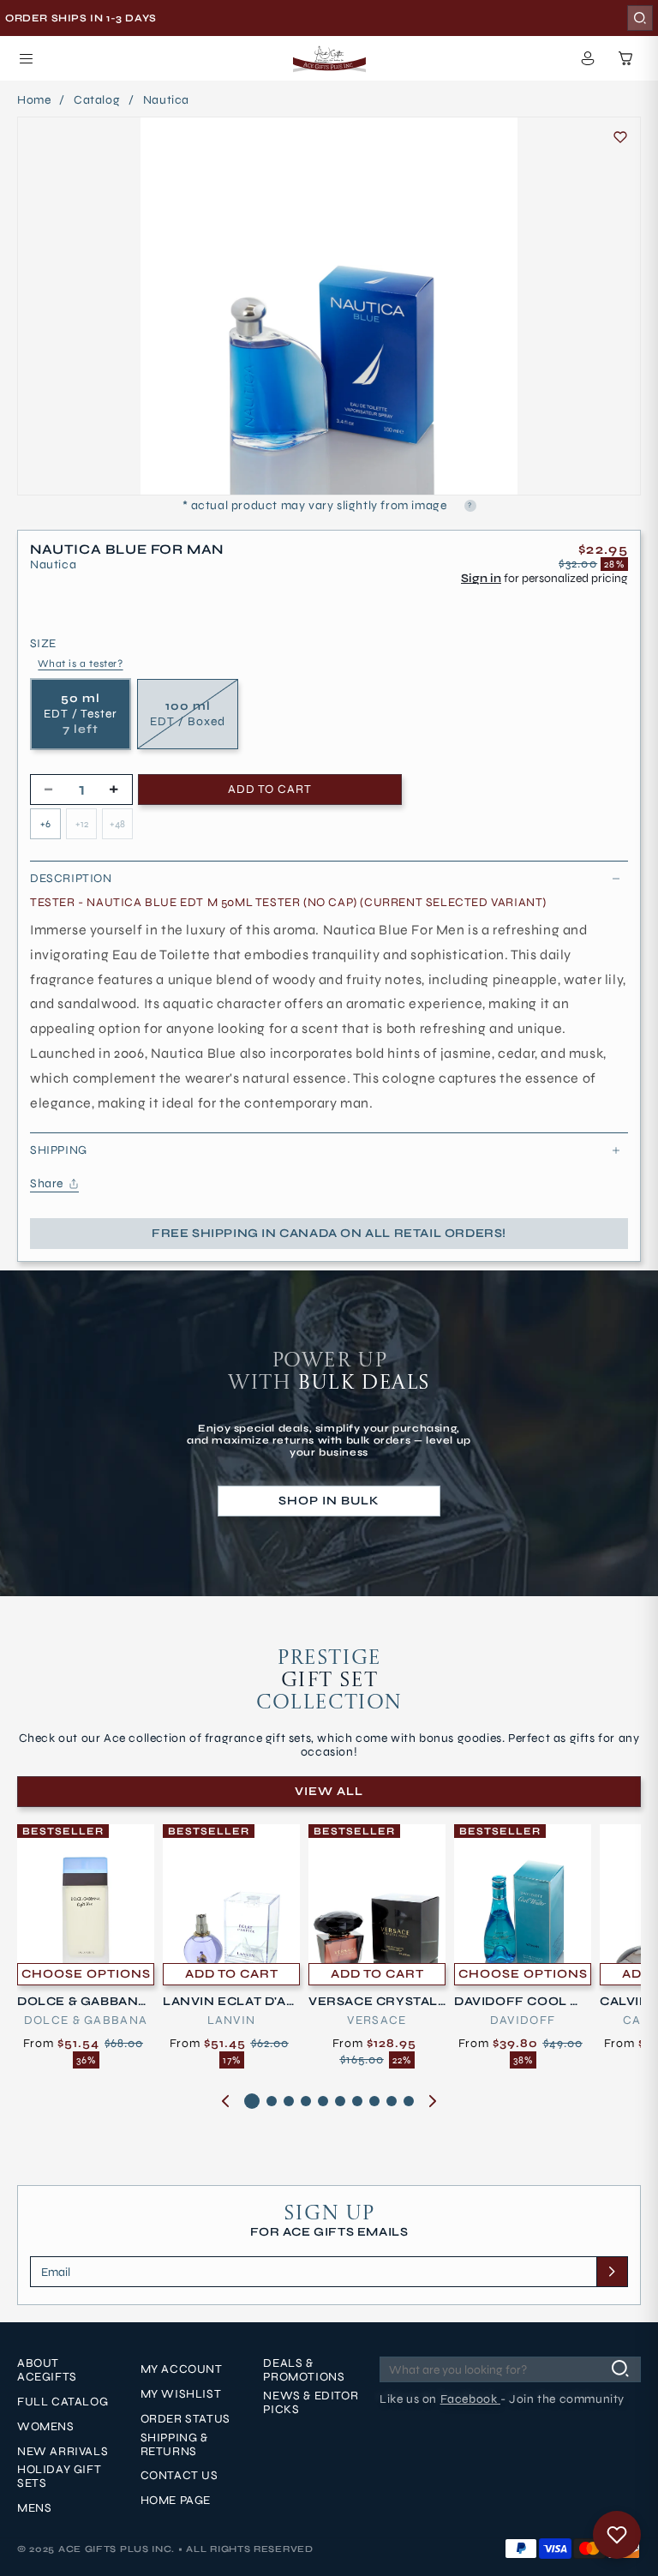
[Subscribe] (612, 2272)
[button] (26, 58)
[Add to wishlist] (620, 137)
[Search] (640, 18)
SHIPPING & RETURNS (174, 2445)
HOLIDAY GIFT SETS (59, 2477)
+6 (45, 824)
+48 (117, 824)
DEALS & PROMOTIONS (304, 2370)
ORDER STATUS (185, 2419)
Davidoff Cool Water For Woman (520, 2002)
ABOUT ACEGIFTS (47, 2370)
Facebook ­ (470, 2399)
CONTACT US (179, 2476)
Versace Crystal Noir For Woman (373, 2002)
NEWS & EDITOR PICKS (311, 2403)
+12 (82, 824)
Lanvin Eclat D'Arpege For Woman (229, 2002)
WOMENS (46, 2427)
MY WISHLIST (181, 2394)
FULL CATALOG (63, 2402)
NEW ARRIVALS (63, 2452)
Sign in (481, 578)
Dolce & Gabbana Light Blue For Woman (84, 2002)
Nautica (166, 100)
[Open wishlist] (617, 2535)
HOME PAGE (176, 2501)
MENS (34, 2508)
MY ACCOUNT (182, 2369)
